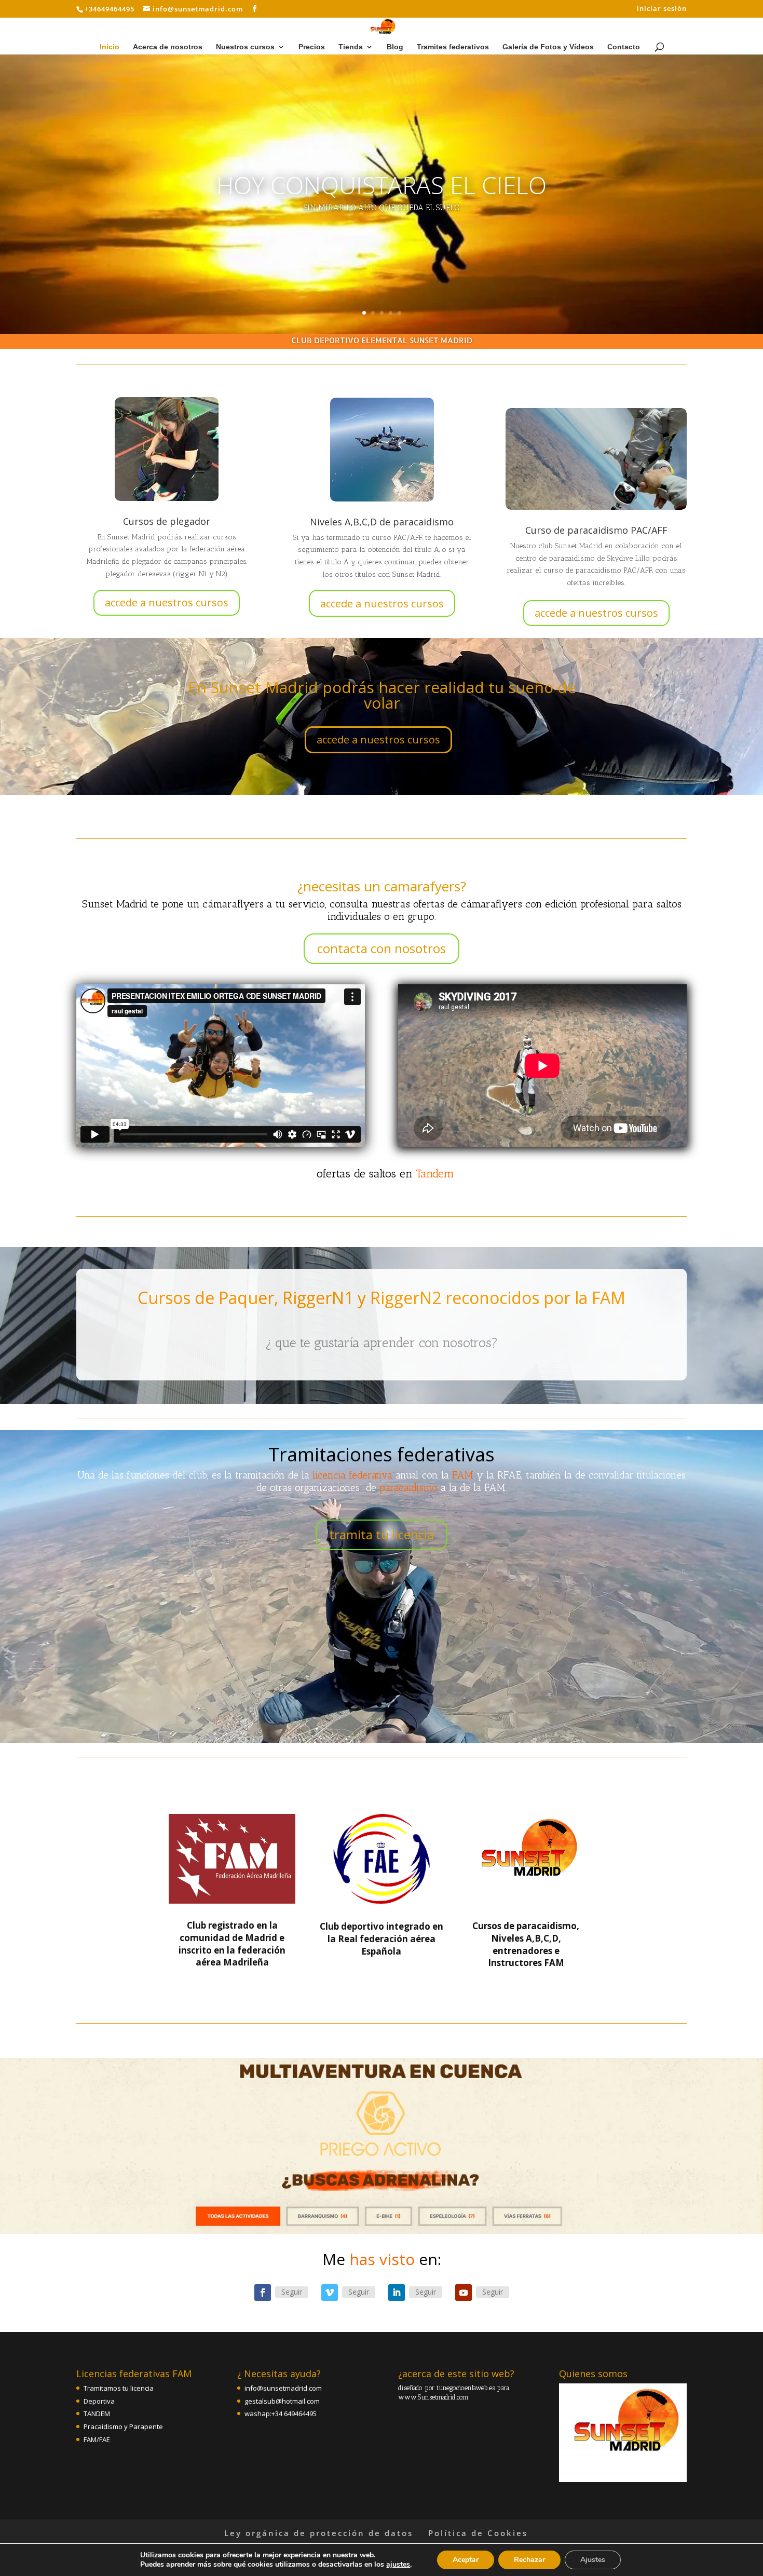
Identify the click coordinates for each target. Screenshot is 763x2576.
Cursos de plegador (167, 521)
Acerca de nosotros (168, 47)
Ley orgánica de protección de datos (319, 2533)
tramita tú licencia (382, 1534)
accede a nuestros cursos (167, 602)
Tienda (351, 47)
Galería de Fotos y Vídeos (548, 47)
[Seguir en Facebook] (263, 2293)
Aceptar (466, 2560)
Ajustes (593, 2560)
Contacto (624, 47)
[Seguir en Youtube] (464, 2293)
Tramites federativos (453, 47)
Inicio (110, 47)
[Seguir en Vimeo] (330, 2293)
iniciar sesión (662, 9)
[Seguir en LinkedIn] (397, 2293)
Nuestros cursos (245, 47)
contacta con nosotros (382, 948)
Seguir (292, 2292)
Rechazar (529, 2560)
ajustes (398, 2565)
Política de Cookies (478, 2533)
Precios (312, 47)
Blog (395, 47)
